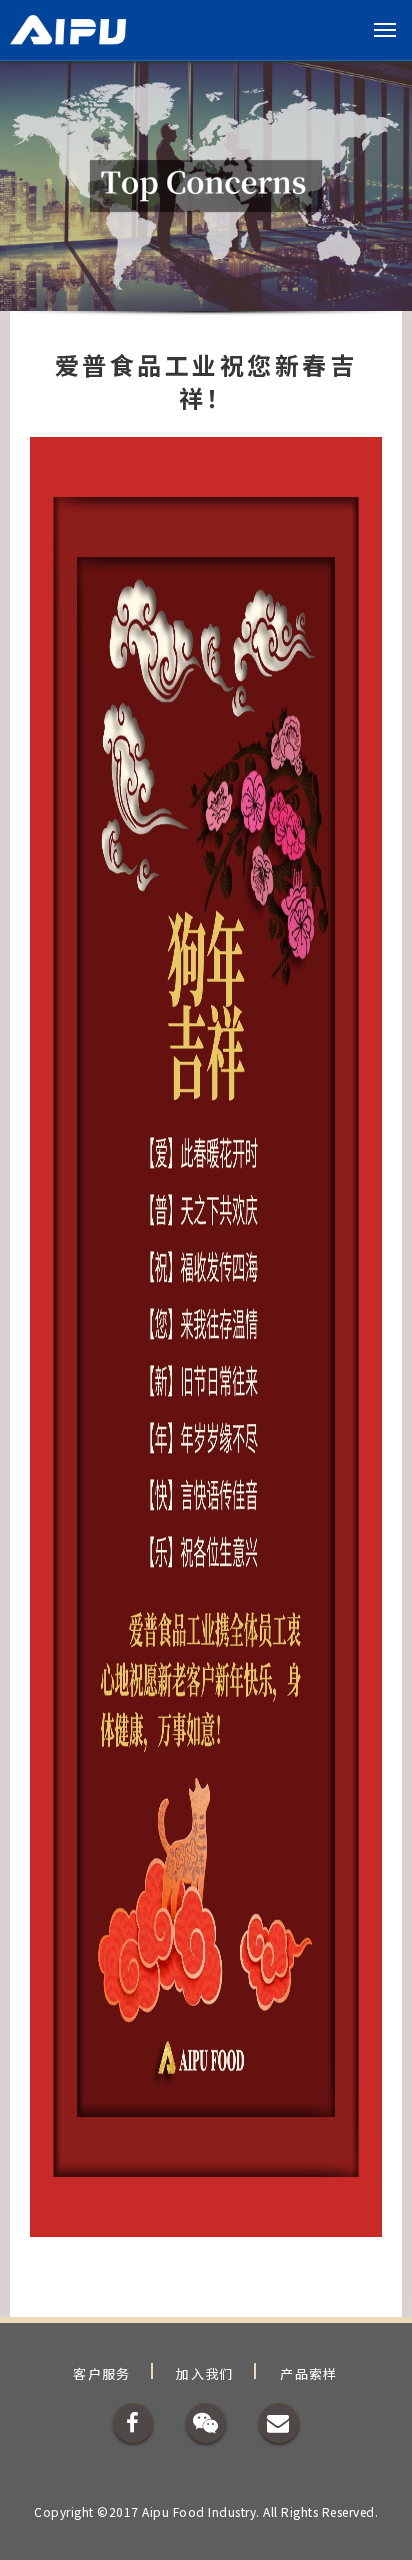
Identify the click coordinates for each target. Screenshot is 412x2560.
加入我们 (205, 2373)
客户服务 (102, 2373)
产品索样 (309, 2373)
